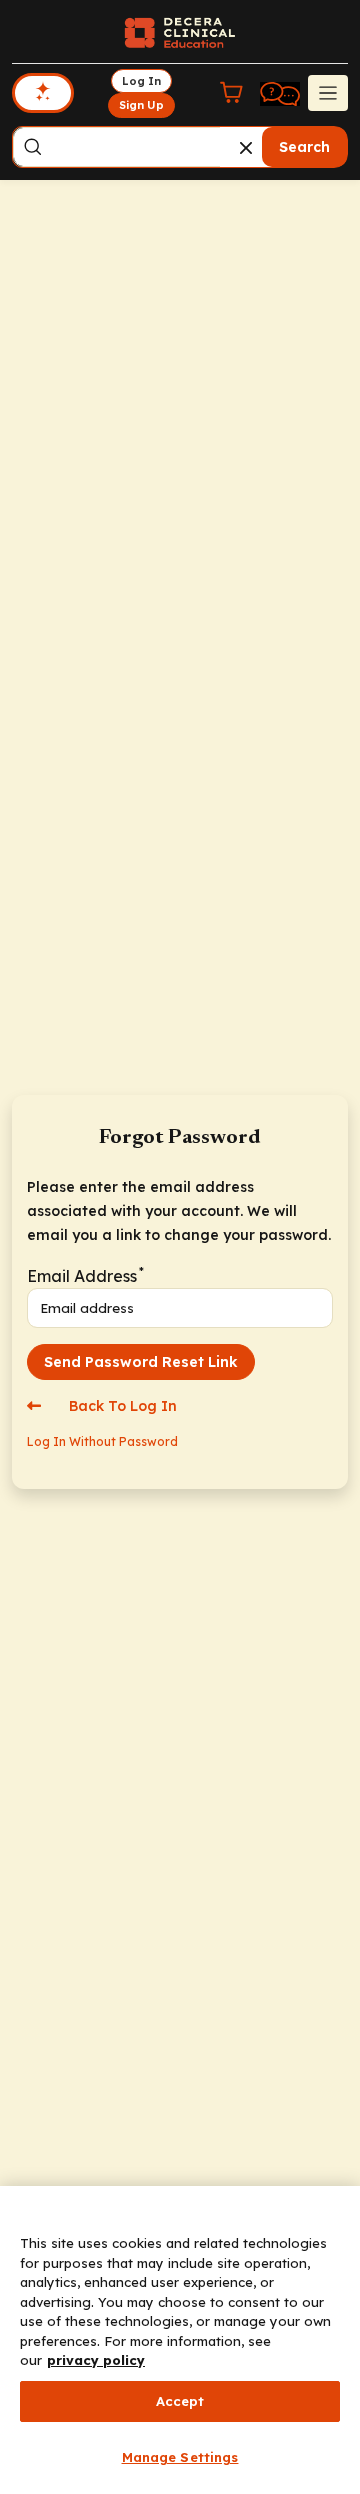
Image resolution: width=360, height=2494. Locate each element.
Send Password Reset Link (141, 1362)
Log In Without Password (102, 1441)
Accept (180, 2401)
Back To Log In (121, 1406)
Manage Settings (180, 2457)
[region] (180, 2340)
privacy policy (96, 2360)
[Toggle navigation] (328, 93)
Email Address (84, 1274)
